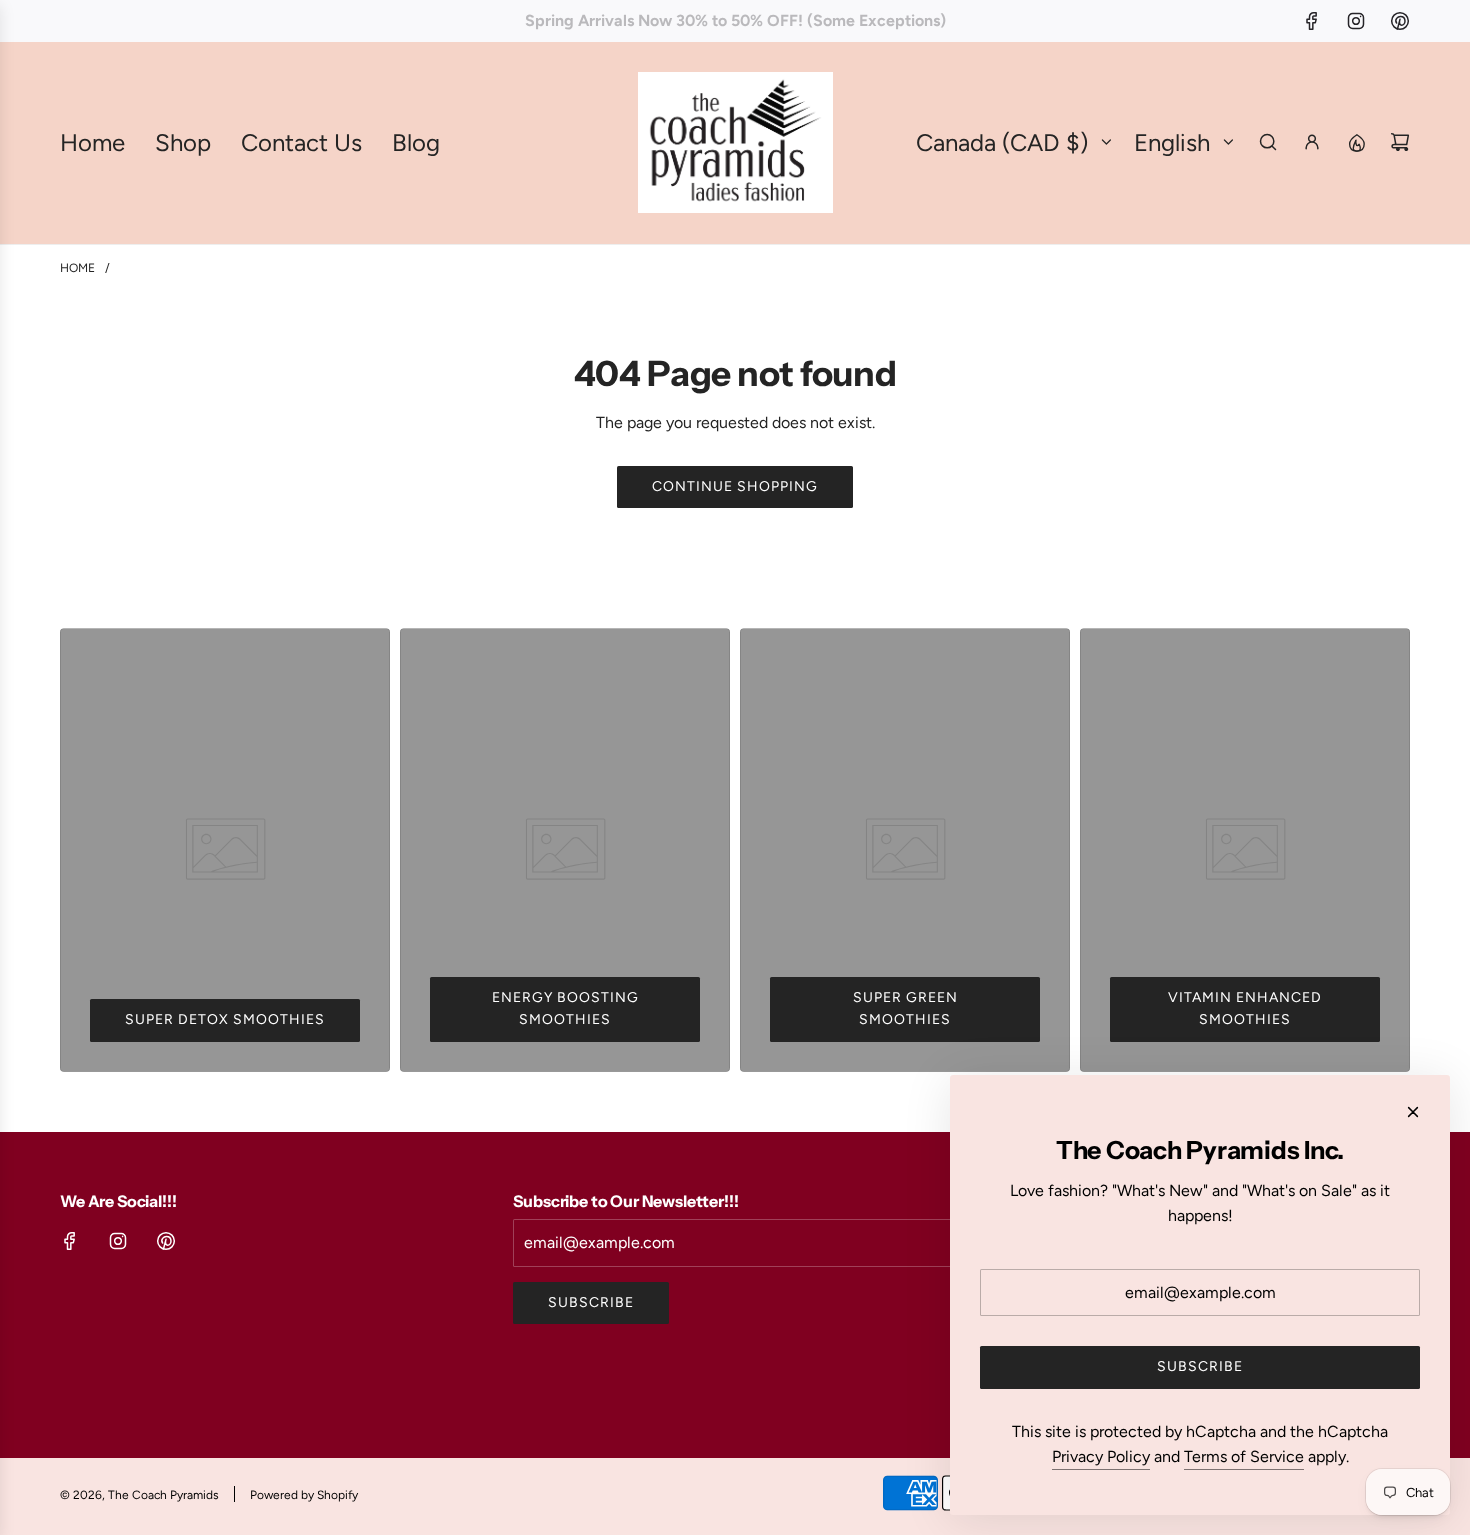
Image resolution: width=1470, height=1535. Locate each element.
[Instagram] (1356, 21)
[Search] (1268, 142)
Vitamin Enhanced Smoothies (1245, 1008)
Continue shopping (735, 486)
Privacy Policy (1101, 1456)
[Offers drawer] (1356, 142)
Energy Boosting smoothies (565, 1008)
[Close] (1413, 1112)
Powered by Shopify (304, 1495)
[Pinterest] (1400, 21)
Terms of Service (1244, 1456)
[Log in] (1312, 142)
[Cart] (1400, 142)
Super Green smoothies (905, 1008)
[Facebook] (1312, 21)
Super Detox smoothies (225, 1019)
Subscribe (591, 1302)
